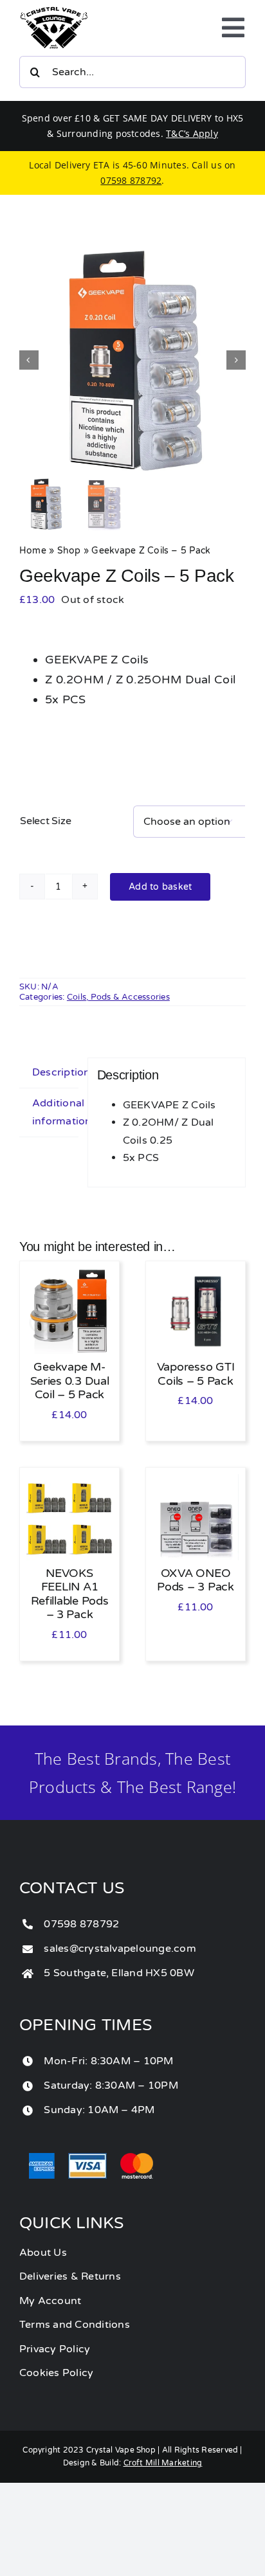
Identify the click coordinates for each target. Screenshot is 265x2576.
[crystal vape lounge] (54, 12)
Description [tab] (55, 1072)
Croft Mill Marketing (163, 2463)
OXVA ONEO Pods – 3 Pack (196, 1580)
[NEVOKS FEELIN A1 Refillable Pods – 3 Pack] (69, 1482)
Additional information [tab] (55, 1112)
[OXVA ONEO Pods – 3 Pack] (196, 1482)
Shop (69, 551)
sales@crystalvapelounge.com (120, 1949)
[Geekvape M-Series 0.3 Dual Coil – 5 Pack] (69, 1276)
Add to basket (160, 887)
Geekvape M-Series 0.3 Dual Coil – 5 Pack (70, 1381)
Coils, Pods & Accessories (118, 997)
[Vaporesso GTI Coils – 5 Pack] (196, 1276)
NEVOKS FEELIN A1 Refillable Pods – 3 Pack (70, 1594)
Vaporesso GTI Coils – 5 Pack (196, 1374)
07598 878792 (131, 180)
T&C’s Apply (192, 133)
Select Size (45, 821)
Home (33, 551)
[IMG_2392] (132, 360)
